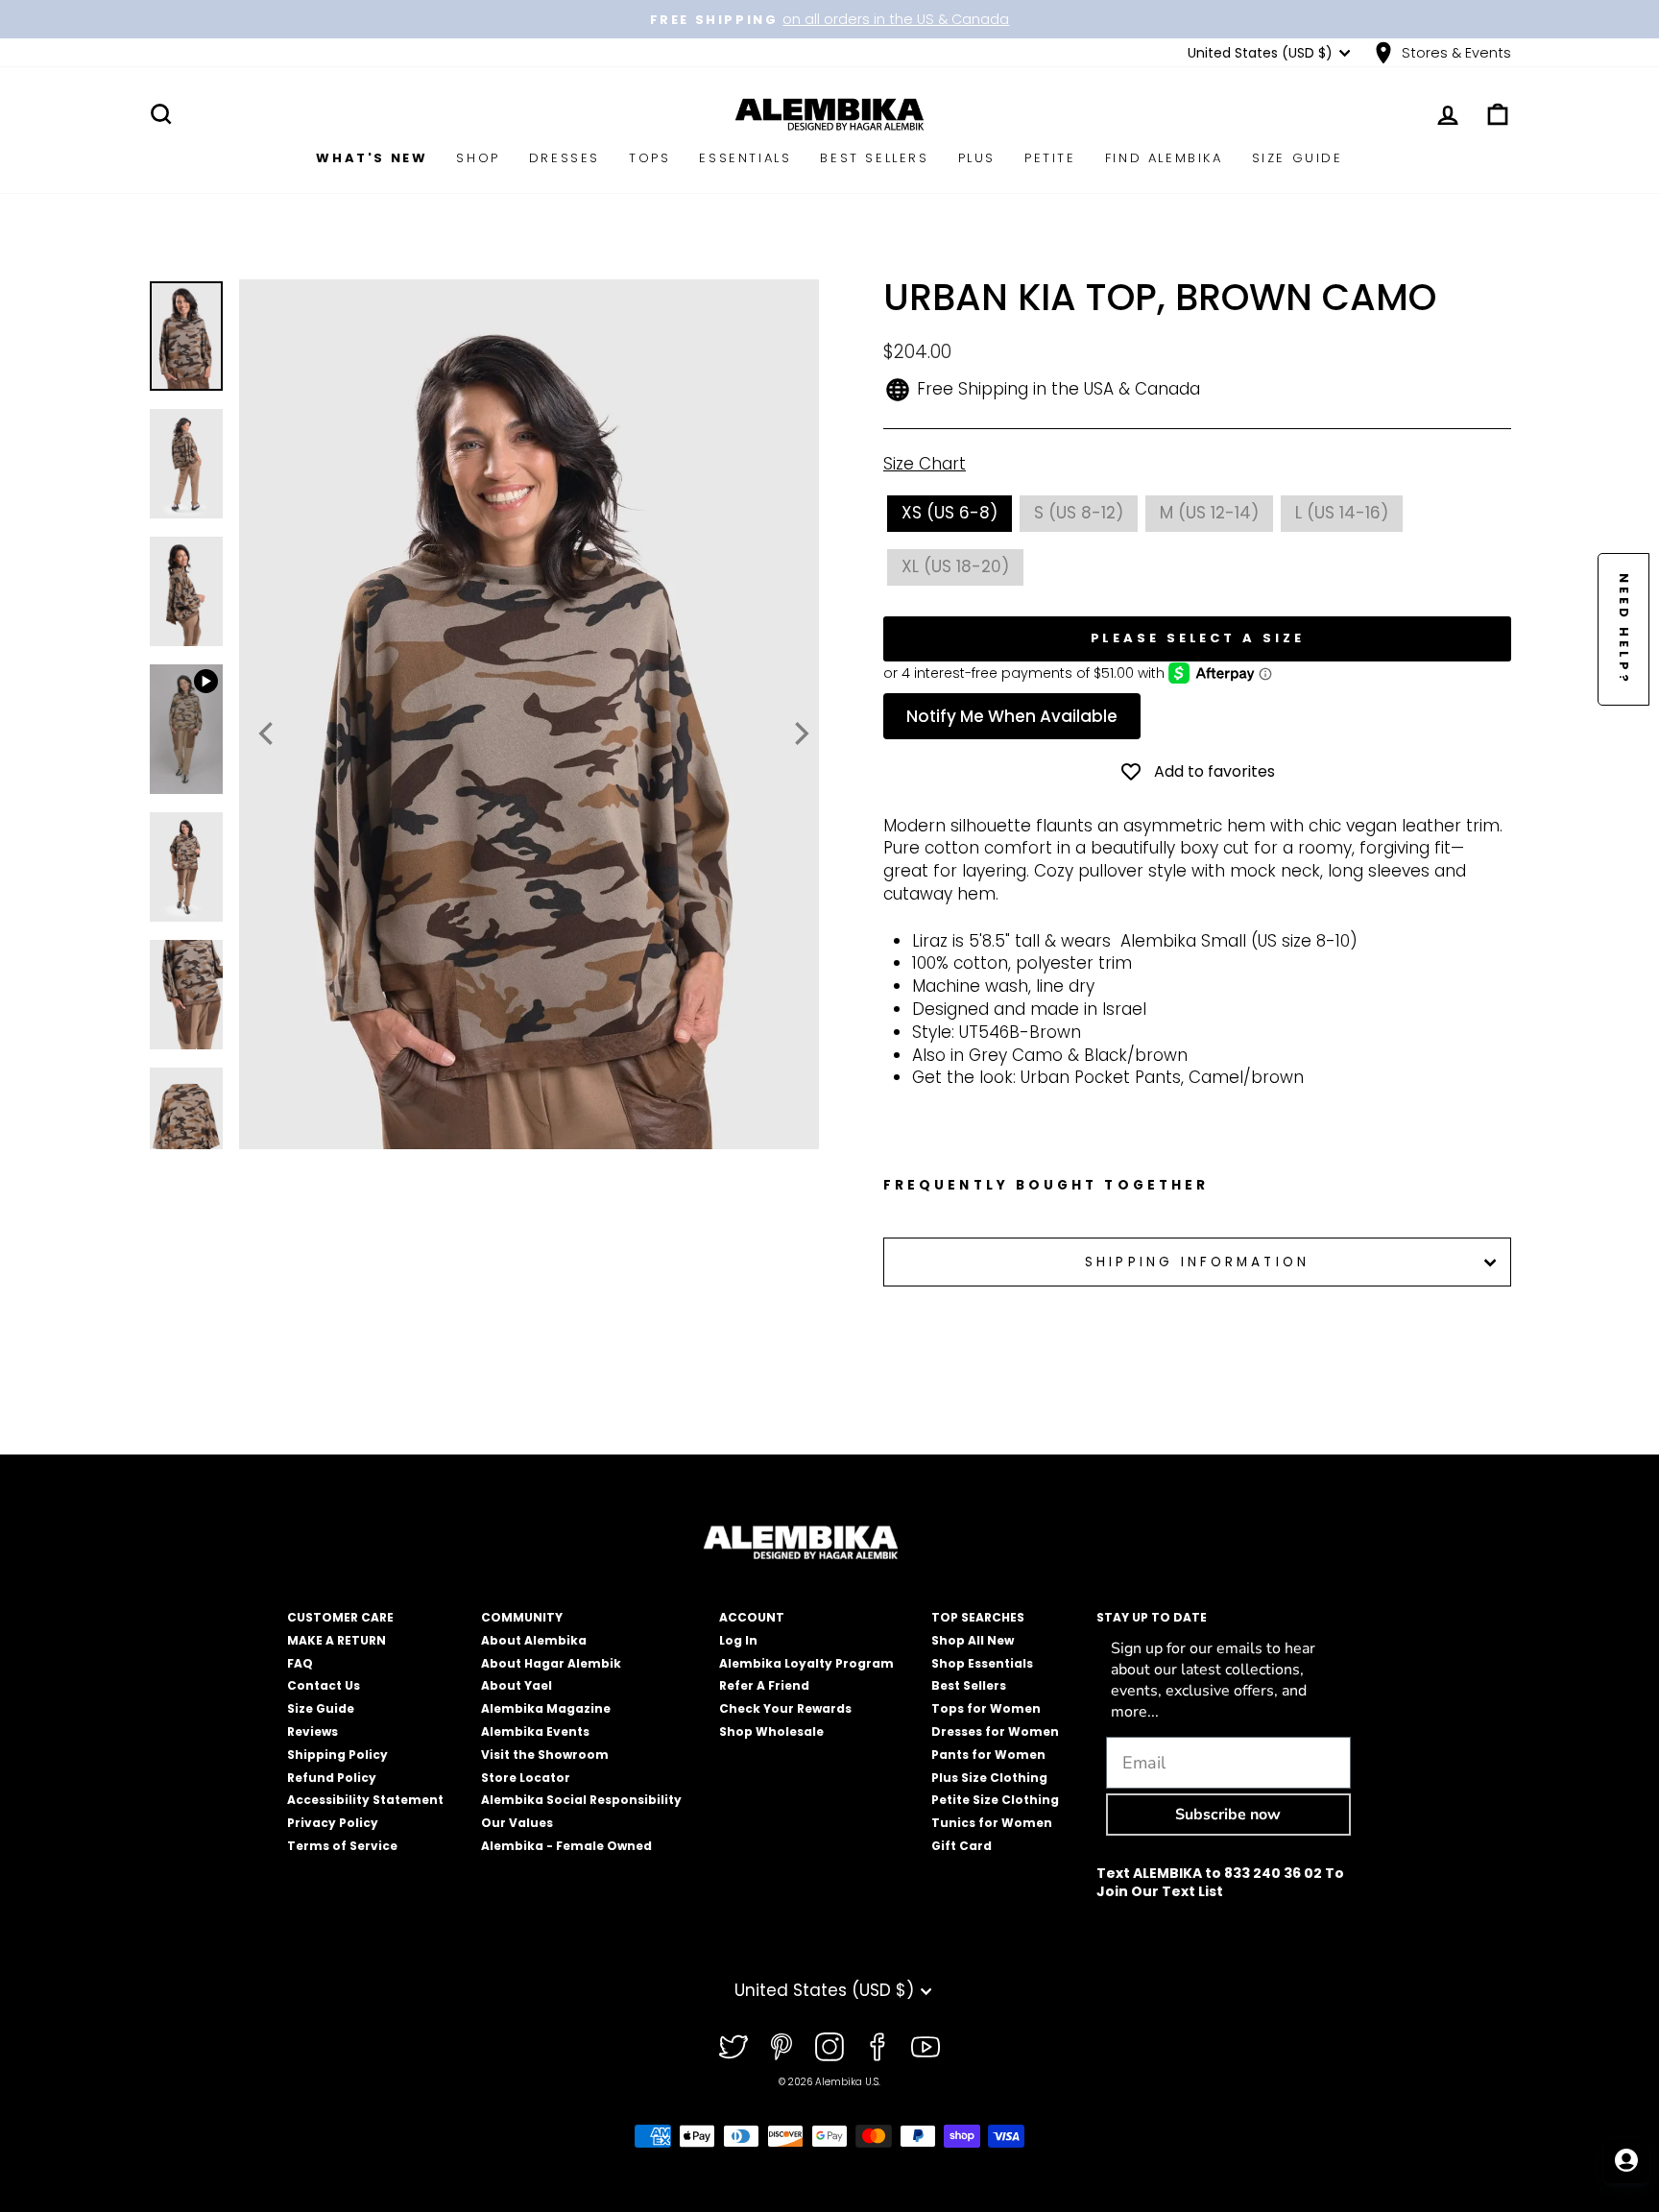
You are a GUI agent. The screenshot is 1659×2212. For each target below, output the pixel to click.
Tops (649, 158)
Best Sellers (874, 158)
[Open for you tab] (1626, 2160)
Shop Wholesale (771, 1731)
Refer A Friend (764, 1685)
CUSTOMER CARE (340, 1617)
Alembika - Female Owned (566, 1846)
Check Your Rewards (785, 1708)
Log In (738, 1640)
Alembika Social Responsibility (581, 1800)
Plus (977, 158)
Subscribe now (1228, 1815)
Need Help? (1624, 629)
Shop (478, 158)
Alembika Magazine (546, 1708)
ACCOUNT (752, 1617)
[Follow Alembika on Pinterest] (781, 2047)
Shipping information (1197, 1262)
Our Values (517, 1823)
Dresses (565, 158)
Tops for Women (986, 1708)
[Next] (800, 733)
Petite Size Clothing (995, 1800)
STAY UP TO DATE (1152, 1617)
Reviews (313, 1731)
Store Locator (526, 1778)
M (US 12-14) (1209, 513)
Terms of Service (342, 1846)
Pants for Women (988, 1755)
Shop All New (973, 1640)
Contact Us (324, 1685)
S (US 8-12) (1079, 513)
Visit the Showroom (545, 1755)
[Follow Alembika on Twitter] (733, 2047)
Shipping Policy (337, 1755)
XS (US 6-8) (950, 513)
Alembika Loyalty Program (806, 1663)
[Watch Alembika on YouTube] (926, 2047)
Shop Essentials (982, 1663)
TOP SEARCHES (978, 1617)
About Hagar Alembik (551, 1663)
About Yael (517, 1685)
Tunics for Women (992, 1823)
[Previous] (268, 733)
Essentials (745, 158)
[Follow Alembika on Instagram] (829, 2047)
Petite (1050, 158)
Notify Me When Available (1012, 716)
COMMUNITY (522, 1617)
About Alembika (534, 1640)
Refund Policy (332, 1778)
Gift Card (962, 1846)
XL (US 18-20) (955, 566)
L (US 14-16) (1342, 513)
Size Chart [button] (925, 464)
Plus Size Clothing (989, 1778)
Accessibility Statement (365, 1800)
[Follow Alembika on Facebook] (878, 2047)
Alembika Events (535, 1731)
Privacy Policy (333, 1823)
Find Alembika (1164, 158)
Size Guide (1298, 158)
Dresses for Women (995, 1731)
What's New (372, 158)
